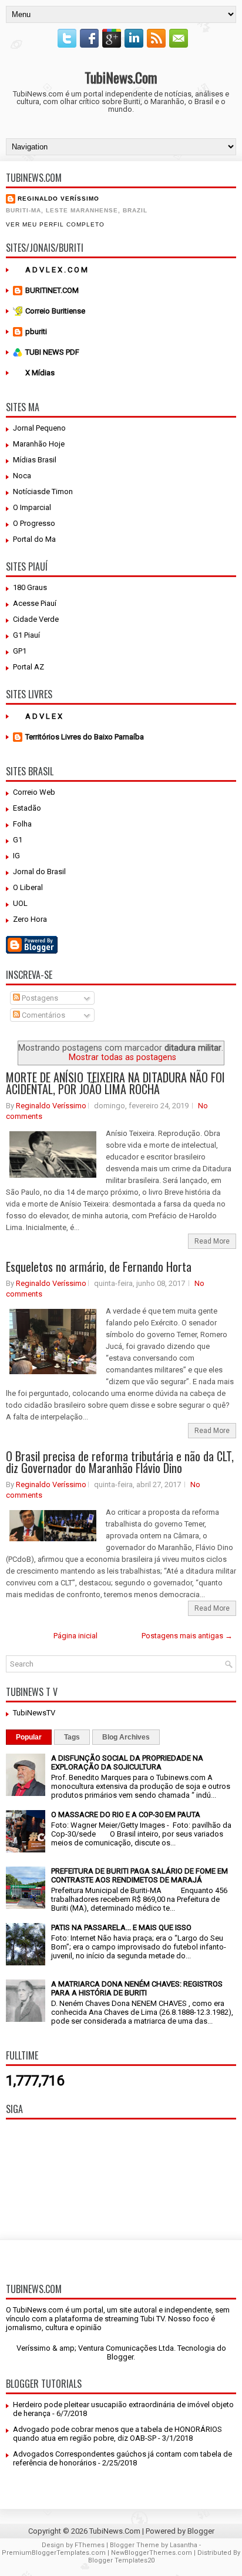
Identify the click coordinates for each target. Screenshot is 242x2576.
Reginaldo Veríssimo (58, 199)
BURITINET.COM (52, 290)
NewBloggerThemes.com (152, 2553)
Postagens (39, 998)
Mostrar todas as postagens (122, 1057)
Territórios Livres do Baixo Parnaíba (85, 737)
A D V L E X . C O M (56, 270)
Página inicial (75, 1636)
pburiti (36, 331)
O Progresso (34, 523)
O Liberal (28, 887)
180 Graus (30, 587)
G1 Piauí (26, 635)
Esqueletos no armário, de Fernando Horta (99, 1267)
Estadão (27, 808)
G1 (18, 840)
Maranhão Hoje (39, 444)
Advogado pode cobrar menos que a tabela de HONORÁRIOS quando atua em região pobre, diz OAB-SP (117, 2434)
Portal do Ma (34, 539)
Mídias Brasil (35, 460)
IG (16, 856)
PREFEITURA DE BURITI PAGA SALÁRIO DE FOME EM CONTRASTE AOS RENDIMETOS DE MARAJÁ (140, 1875)
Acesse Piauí (35, 603)
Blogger (120, 2357)
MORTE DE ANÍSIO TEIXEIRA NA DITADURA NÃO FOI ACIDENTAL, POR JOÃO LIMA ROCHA (115, 1083)
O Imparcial (32, 507)
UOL (20, 903)
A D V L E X (44, 716)
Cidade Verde (36, 619)
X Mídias (40, 373)
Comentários (43, 1015)
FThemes (90, 2545)
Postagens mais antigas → (187, 1636)
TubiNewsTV (34, 1713)
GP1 (20, 651)
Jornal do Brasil (39, 872)
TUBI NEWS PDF (52, 352)
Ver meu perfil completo (55, 224)
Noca (22, 476)
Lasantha (184, 2545)
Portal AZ (28, 667)
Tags (72, 1737)
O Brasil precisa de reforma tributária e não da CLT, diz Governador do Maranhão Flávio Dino (120, 1462)
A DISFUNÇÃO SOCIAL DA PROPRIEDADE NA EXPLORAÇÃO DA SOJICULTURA (127, 1762)
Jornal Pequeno (39, 428)
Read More (212, 1241)
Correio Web (34, 792)
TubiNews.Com (121, 77)
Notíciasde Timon (43, 491)
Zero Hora (30, 919)
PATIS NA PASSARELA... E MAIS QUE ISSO (121, 1927)
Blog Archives (126, 1737)
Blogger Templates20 (121, 2560)
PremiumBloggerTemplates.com (54, 2553)
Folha (22, 824)
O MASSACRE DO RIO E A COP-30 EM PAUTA (126, 1814)
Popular (29, 1737)
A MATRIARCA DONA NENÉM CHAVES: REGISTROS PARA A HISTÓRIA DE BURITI (137, 1988)
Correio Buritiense (55, 311)
